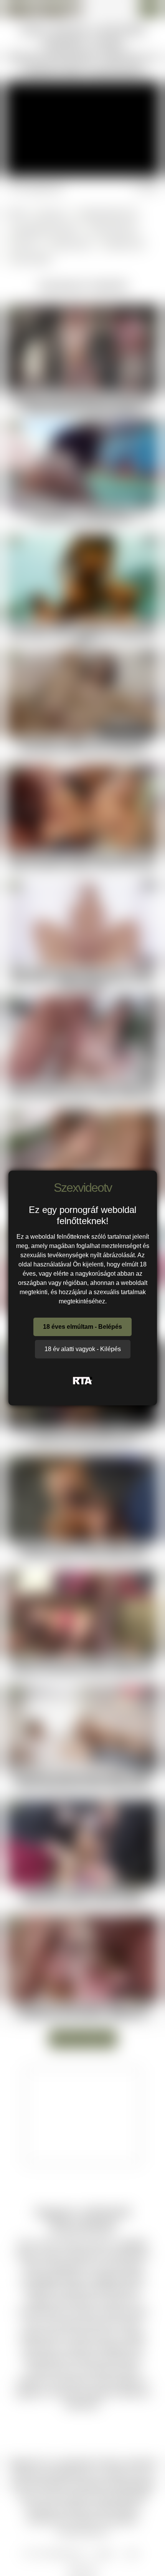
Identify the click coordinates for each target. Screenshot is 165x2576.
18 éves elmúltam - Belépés (82, 1327)
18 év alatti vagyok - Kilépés (83, 1349)
